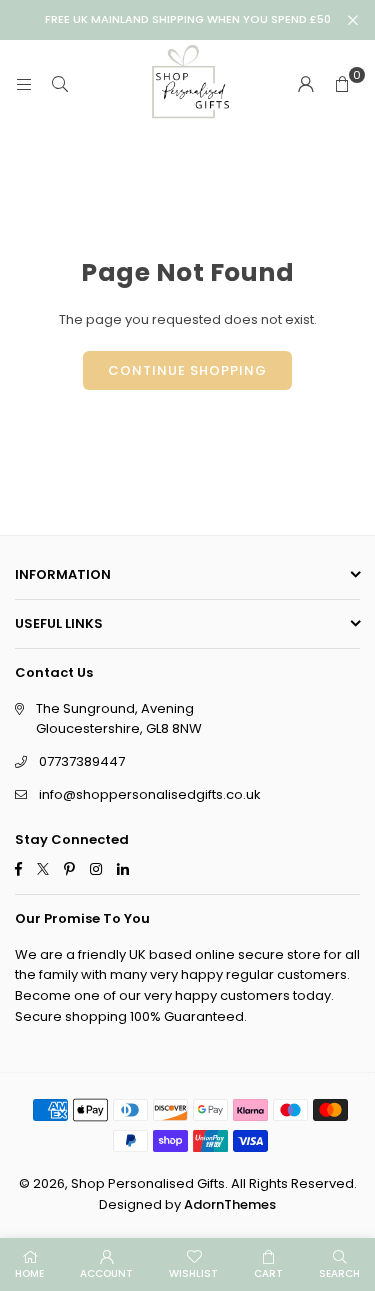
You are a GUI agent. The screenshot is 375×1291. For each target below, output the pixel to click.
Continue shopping (187, 370)
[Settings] (306, 85)
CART (268, 1273)
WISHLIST (193, 1273)
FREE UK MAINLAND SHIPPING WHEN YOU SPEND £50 (188, 19)
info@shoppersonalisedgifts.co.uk (150, 794)
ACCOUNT (106, 1273)
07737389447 (82, 761)
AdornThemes (230, 1204)
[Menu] (24, 84)
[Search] (60, 84)
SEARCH (339, 1273)
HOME (29, 1273)
